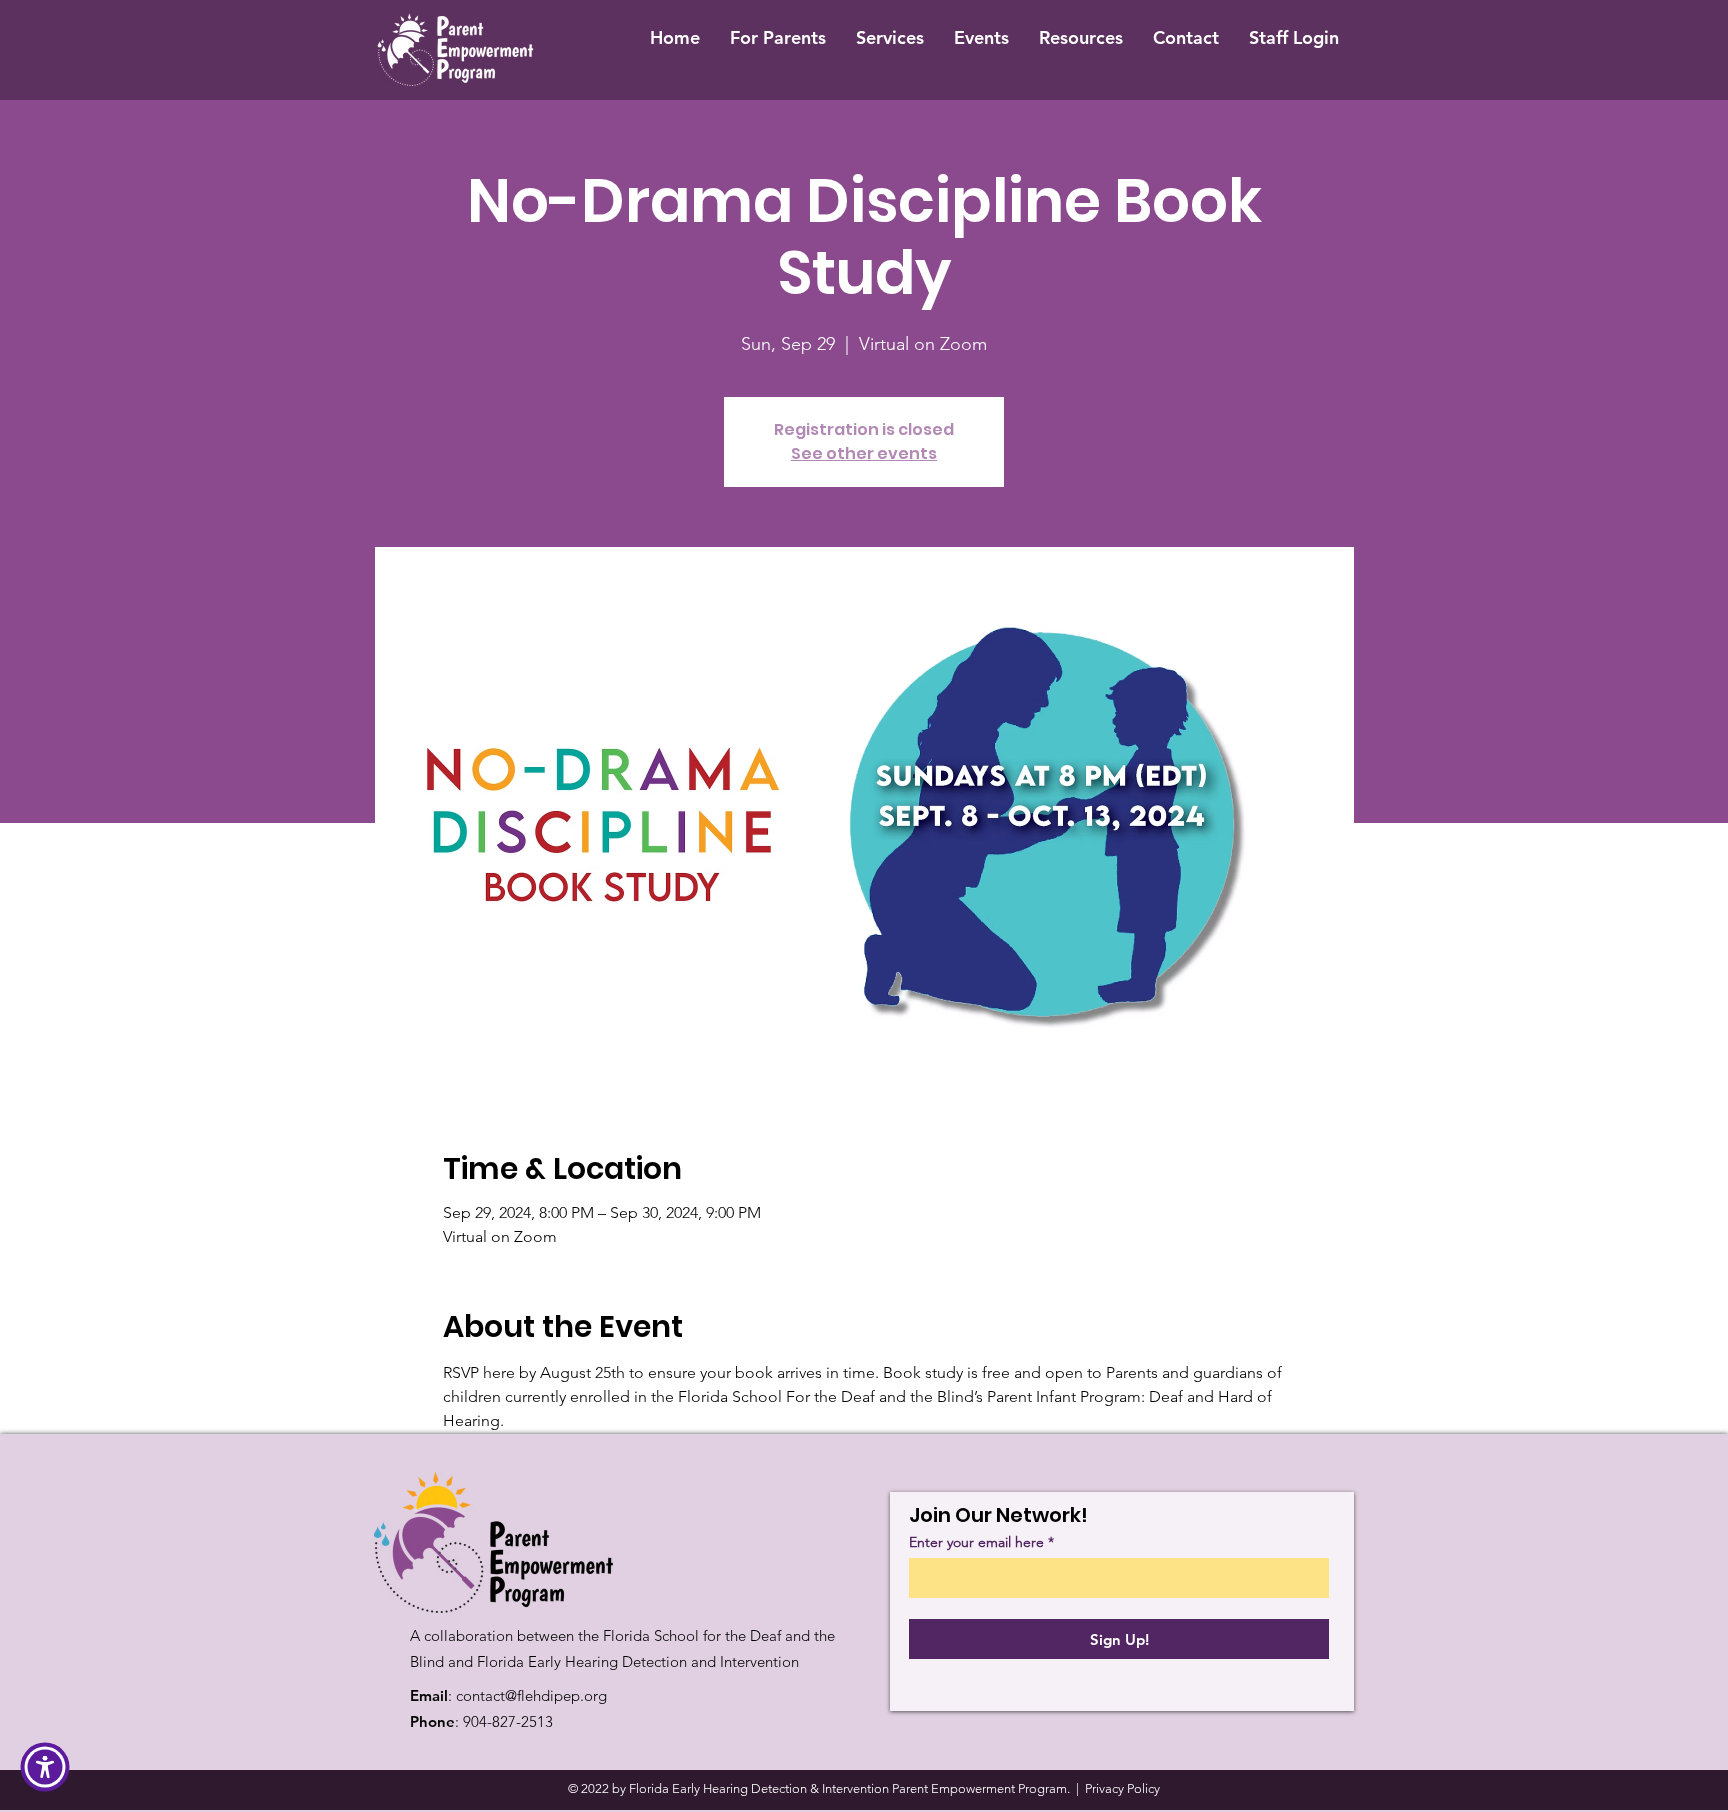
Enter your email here (976, 1542)
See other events (864, 453)
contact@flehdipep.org (531, 1695)
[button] (45, 1767)
